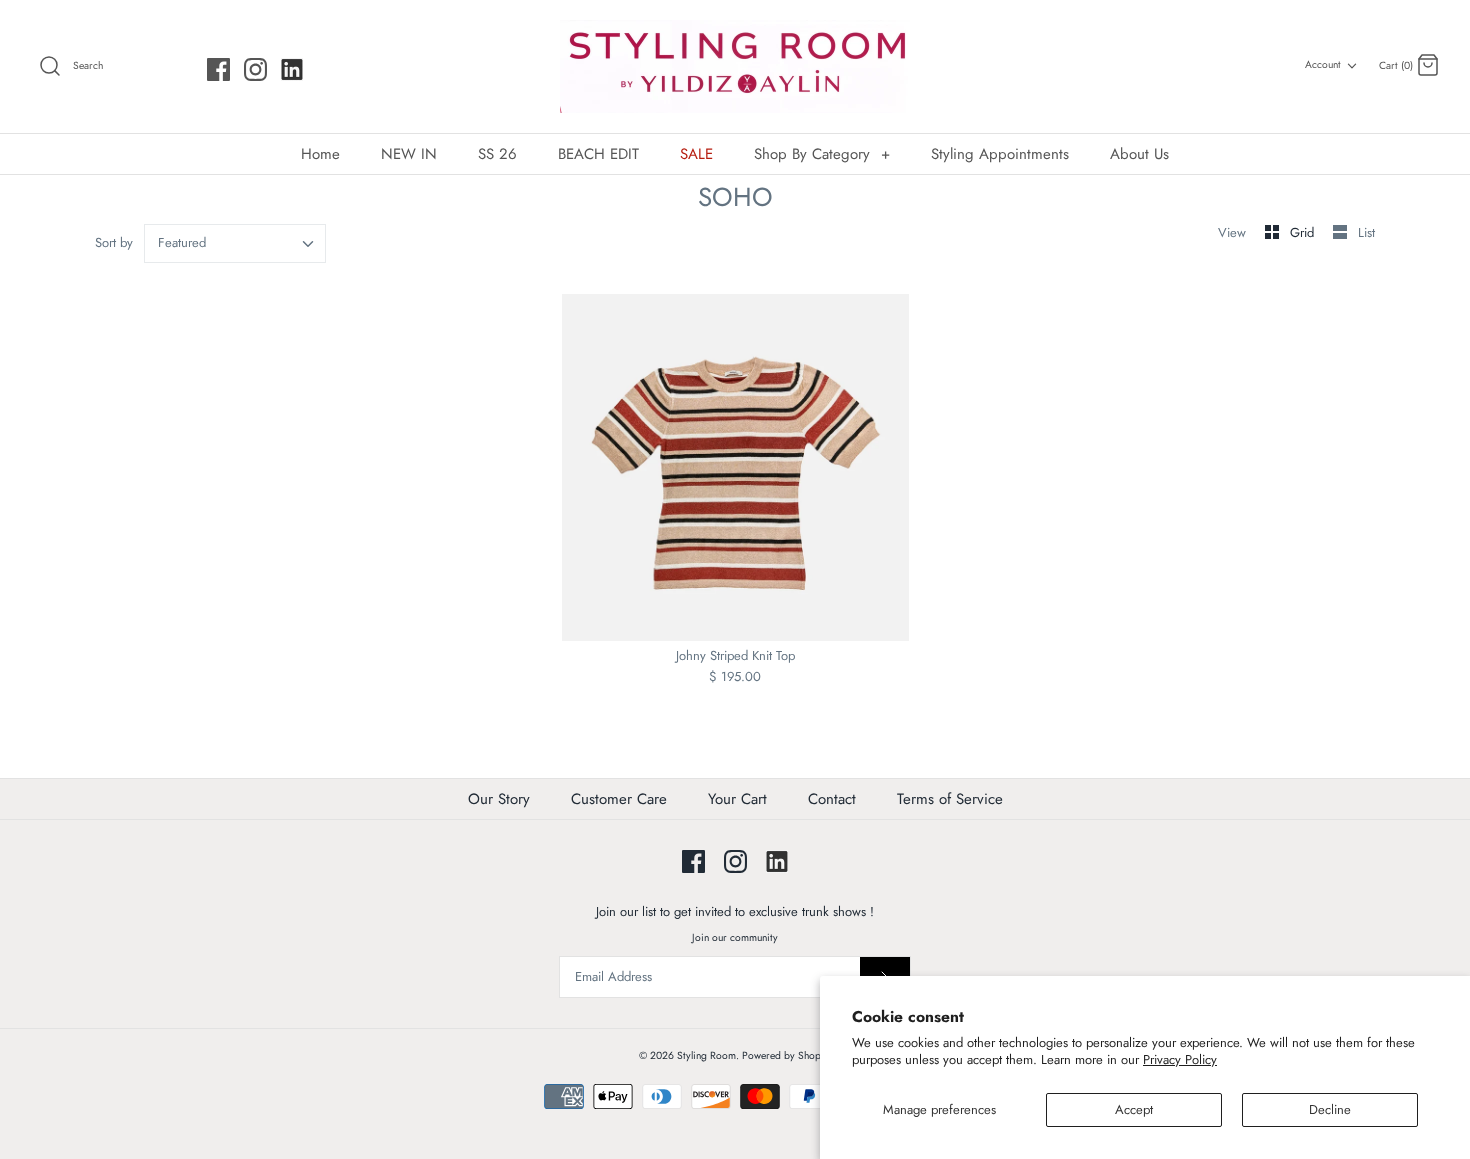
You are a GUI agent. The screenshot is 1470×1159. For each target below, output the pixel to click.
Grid (1304, 232)
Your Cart (737, 799)
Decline (1330, 1109)
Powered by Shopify (787, 1055)
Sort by (114, 242)
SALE (696, 154)
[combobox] (235, 243)
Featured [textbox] (182, 243)
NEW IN (409, 154)
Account (1323, 64)
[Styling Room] (735, 66)
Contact (832, 799)
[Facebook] (218, 69)
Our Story (499, 799)
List (1366, 232)
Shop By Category (822, 154)
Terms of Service (950, 799)
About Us (1139, 154)
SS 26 (497, 154)
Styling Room (706, 1055)
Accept (1134, 1109)
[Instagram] (255, 69)
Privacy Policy (1180, 1059)
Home (320, 154)
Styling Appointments (1000, 154)
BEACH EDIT (598, 154)
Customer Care (619, 799)
